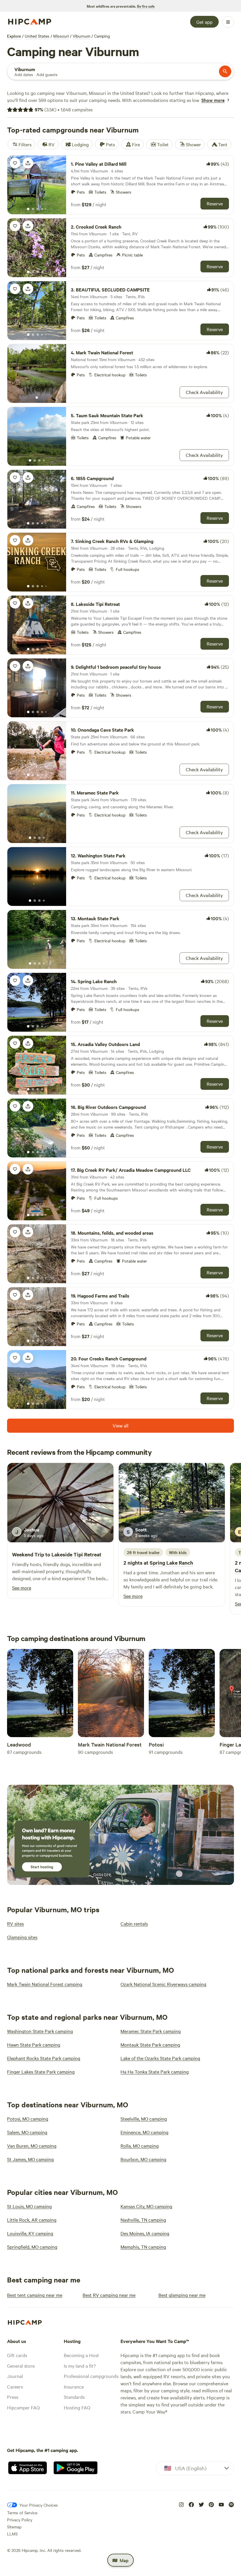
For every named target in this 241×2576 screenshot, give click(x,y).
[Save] (15, 163)
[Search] (225, 71)
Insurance (74, 2386)
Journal (15, 2376)
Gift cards (17, 2355)
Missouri (61, 36)
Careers (15, 2386)
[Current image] (28, 209)
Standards (74, 2397)
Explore (14, 36)
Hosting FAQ (77, 2407)
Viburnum (81, 36)
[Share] (28, 163)
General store (21, 2366)
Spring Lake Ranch (171, 1563)
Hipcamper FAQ (23, 2407)
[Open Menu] (228, 22)
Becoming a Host (81, 2355)
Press (13, 2397)
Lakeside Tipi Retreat (76, 1554)
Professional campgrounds (91, 2376)
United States (37, 36)
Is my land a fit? (80, 2366)
